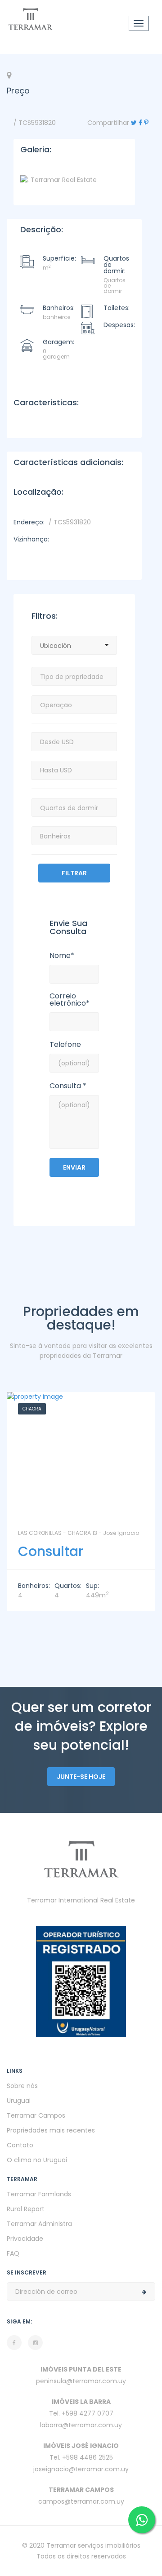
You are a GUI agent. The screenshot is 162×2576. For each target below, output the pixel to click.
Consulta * (68, 1086)
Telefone (65, 1045)
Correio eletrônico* (70, 1000)
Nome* (62, 956)
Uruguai (19, 2101)
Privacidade (25, 2239)
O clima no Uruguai (37, 2160)
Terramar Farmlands (39, 2194)
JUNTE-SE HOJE (81, 1777)
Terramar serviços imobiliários (93, 2545)
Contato (20, 2145)
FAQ (13, 2253)
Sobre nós (22, 2086)
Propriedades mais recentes (51, 2130)
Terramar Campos (36, 2115)
